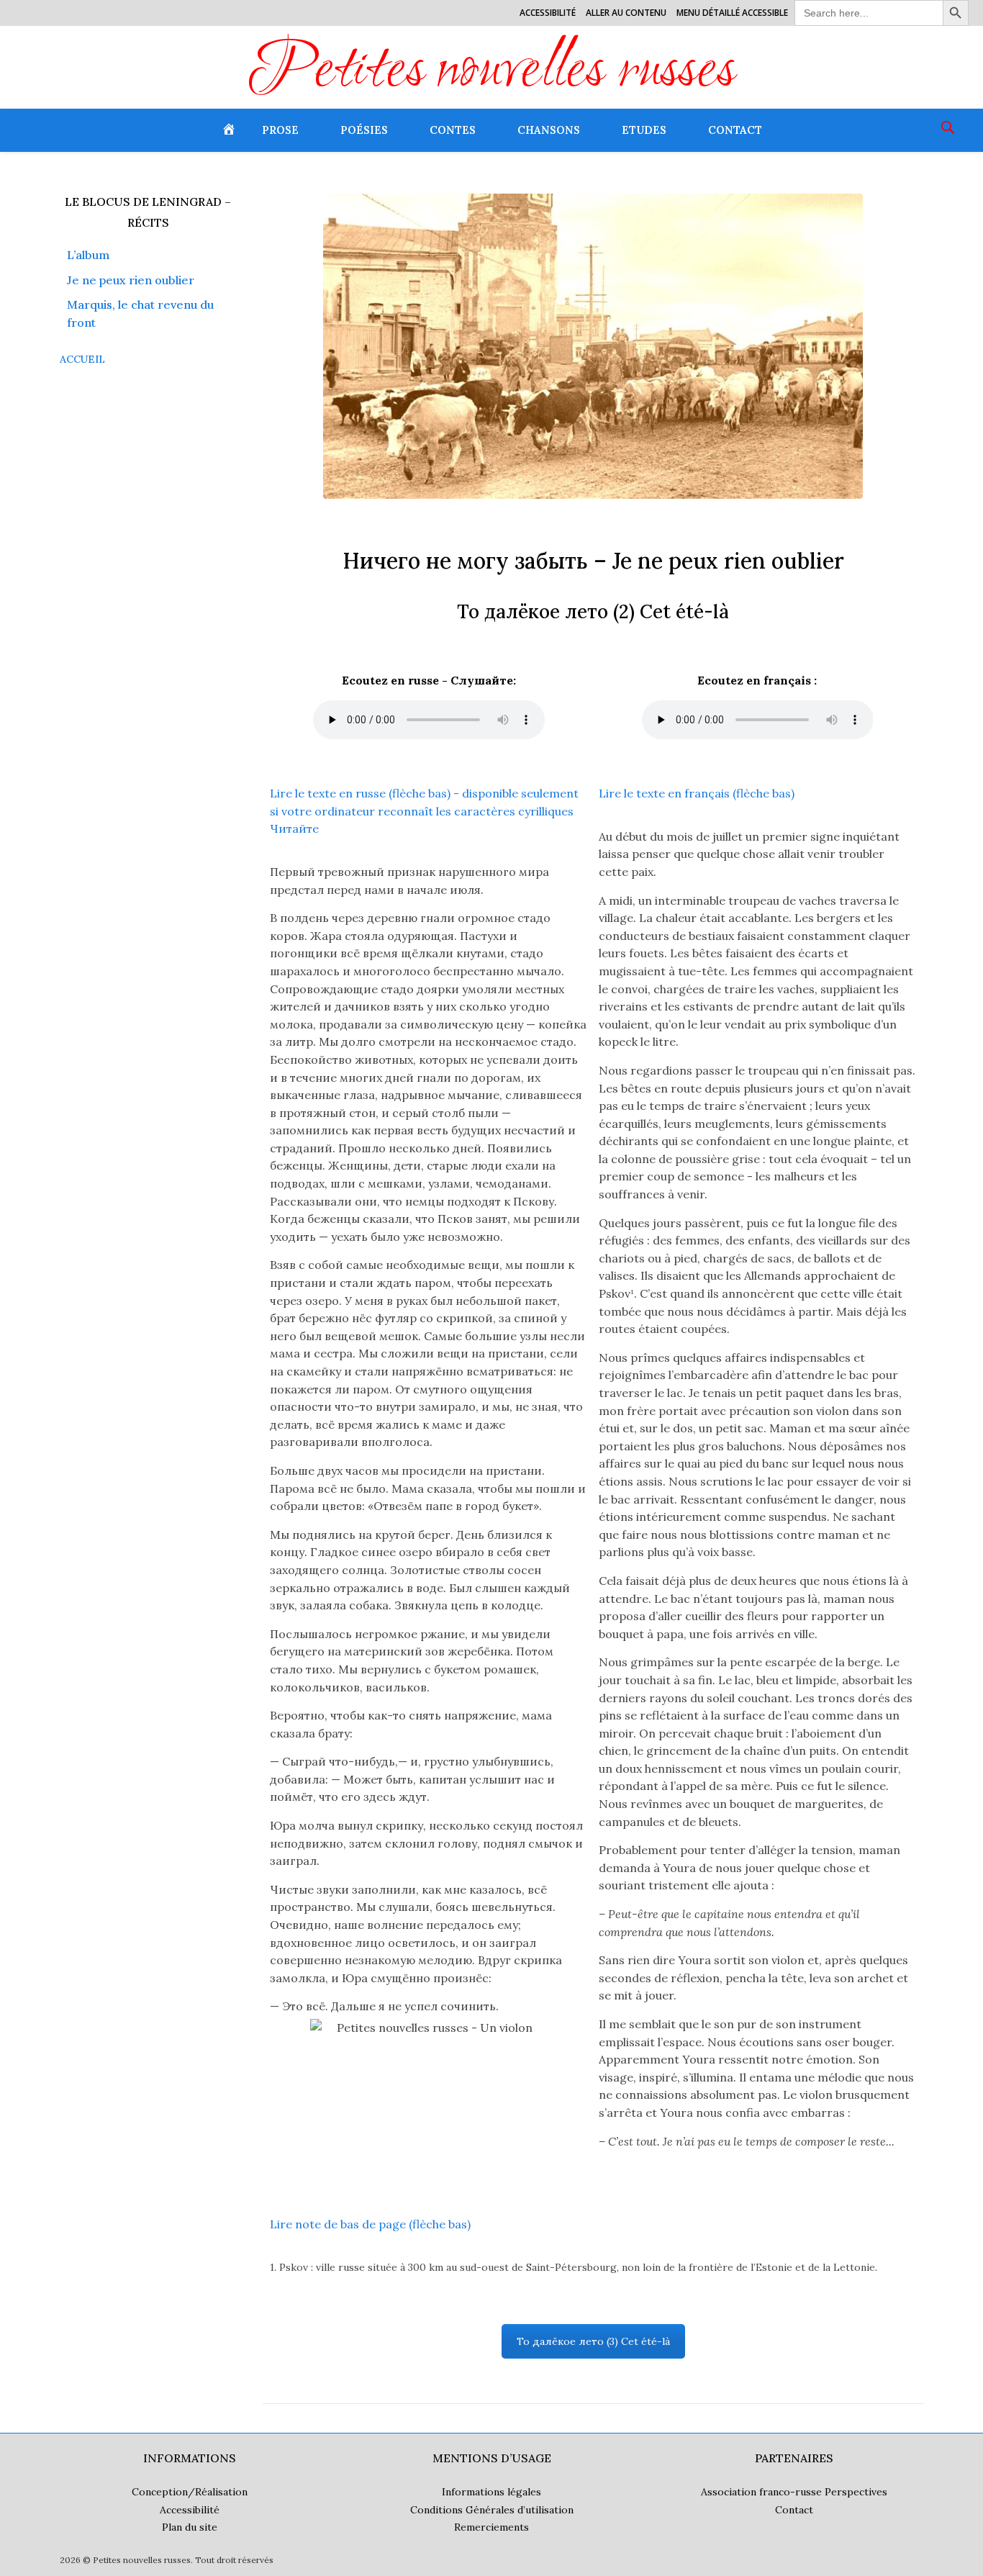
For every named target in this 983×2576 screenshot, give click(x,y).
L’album (88, 255)
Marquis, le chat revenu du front (140, 313)
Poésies (364, 130)
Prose (280, 130)
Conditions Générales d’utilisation (492, 2510)
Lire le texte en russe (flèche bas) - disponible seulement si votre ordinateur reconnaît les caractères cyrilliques (424, 811)
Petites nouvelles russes (492, 73)
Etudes (644, 130)
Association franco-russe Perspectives (794, 2492)
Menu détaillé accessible (732, 13)
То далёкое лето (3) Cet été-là (593, 2341)
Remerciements (491, 2527)
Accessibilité (548, 13)
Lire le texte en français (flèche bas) (697, 793)
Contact (735, 130)
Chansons (549, 130)
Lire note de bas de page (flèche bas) (370, 2224)
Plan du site (190, 2527)
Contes (453, 130)
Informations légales (491, 2492)
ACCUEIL (82, 359)
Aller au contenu (626, 13)
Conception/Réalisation (190, 2492)
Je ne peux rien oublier (131, 280)
